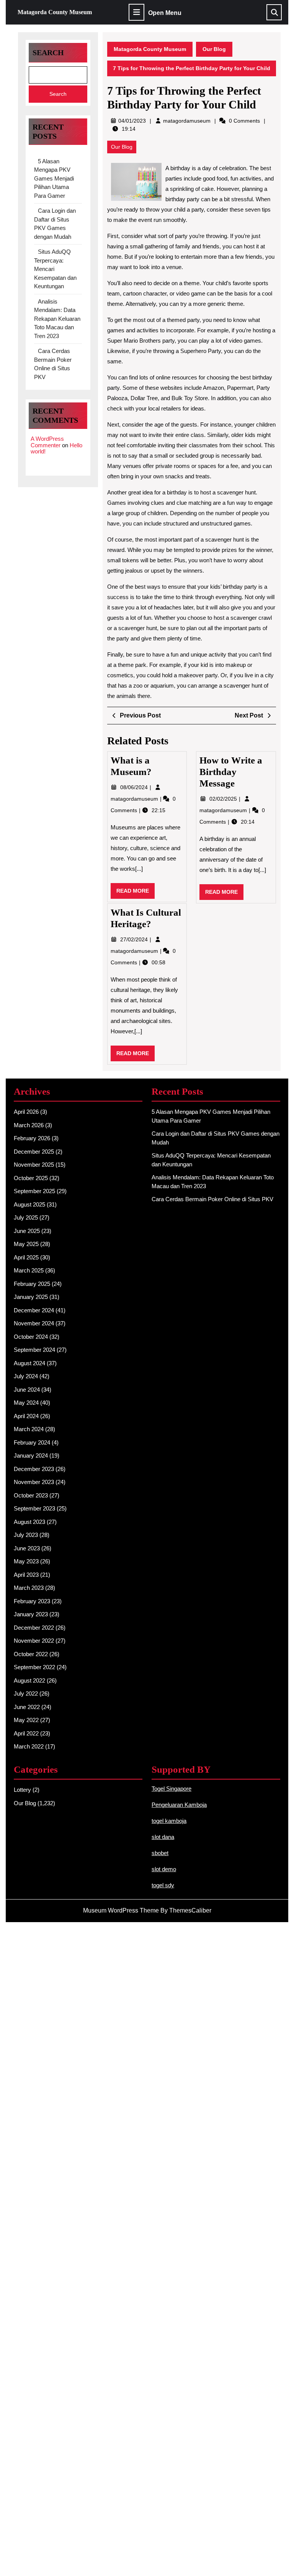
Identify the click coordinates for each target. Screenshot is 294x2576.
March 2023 (29, 1588)
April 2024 (26, 1416)
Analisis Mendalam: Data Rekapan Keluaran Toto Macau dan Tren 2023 (57, 319)
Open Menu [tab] (165, 13)
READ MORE (136, 893)
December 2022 (34, 1628)
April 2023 (26, 1575)
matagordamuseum (187, 121)
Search (48, 53)
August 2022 (29, 1680)
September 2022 (34, 1667)
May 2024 (26, 1403)
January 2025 (31, 1297)
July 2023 (26, 1535)
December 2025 (34, 1152)
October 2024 (31, 1337)
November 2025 (34, 1165)
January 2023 (31, 1614)
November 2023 (34, 1482)
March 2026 (29, 1125)
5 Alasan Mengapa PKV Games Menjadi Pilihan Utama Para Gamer (54, 178)
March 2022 (29, 1746)
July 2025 (26, 1217)
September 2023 (34, 1508)
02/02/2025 (224, 799)
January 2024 (31, 1455)
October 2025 (31, 1178)
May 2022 (26, 1720)
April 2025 (26, 1257)
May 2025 (26, 1244)
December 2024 (34, 1310)
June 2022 (27, 1707)
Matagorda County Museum (55, 12)
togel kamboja (169, 1821)
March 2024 (29, 1429)
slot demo (164, 1869)
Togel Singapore (171, 1789)
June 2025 (27, 1231)
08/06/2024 (135, 787)
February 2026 (32, 1138)
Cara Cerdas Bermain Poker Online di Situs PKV (212, 1199)
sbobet (160, 1853)
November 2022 (34, 1641)
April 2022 (26, 1733)
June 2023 (27, 1548)
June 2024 (27, 1390)
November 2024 (34, 1323)
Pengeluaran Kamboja (179, 1805)
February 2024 (32, 1442)
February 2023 (32, 1601)
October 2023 (31, 1495)
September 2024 (34, 1350)
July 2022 (26, 1694)
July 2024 (26, 1376)
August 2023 (29, 1522)
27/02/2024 (135, 939)
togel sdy (163, 1885)
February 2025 (32, 1284)
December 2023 (34, 1469)
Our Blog (214, 49)
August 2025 (29, 1204)
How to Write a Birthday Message (231, 772)
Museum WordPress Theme (121, 1910)
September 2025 (34, 1191)
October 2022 (31, 1654)
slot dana (163, 1837)
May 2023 (26, 1561)
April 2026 (26, 1112)
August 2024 (29, 1363)
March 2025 (29, 1270)
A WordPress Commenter (47, 442)
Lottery (22, 1790)
